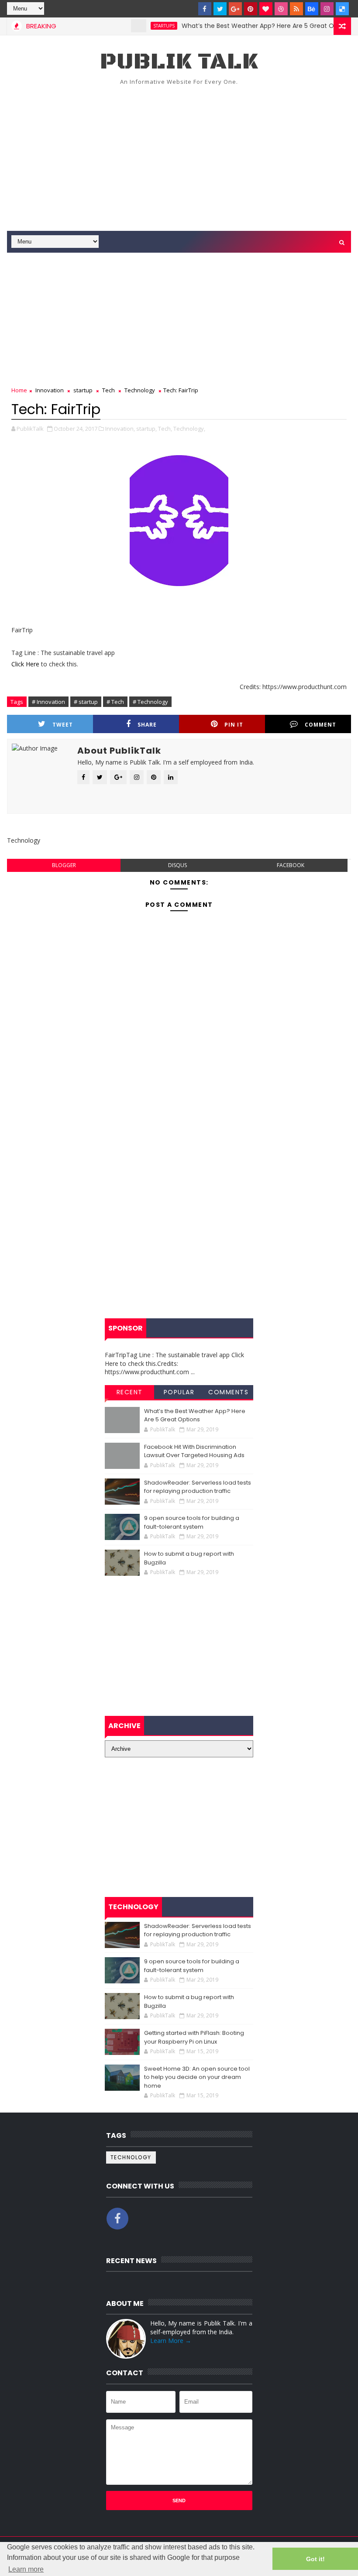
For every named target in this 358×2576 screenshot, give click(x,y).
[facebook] (205, 9)
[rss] (296, 9)
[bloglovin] (266, 9)
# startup (86, 702)
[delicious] (342, 9)
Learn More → (171, 2341)
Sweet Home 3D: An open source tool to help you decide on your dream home (197, 2077)
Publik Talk (179, 62)
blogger (64, 865)
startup (83, 390)
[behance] (312, 9)
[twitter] (220, 9)
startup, (146, 429)
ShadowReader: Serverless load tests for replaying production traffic (198, 1487)
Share (147, 725)
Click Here (26, 664)
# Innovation (48, 702)
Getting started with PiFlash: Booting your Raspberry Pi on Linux (194, 2037)
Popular (179, 1392)
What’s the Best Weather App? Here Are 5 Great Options (243, 26)
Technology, (189, 429)
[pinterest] (251, 9)
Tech (108, 390)
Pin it (234, 725)
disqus (177, 865)
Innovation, (120, 429)
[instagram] (327, 9)
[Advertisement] (179, 157)
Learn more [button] (26, 2569)
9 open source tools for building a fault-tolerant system (192, 1522)
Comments (228, 1392)
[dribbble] (281, 9)
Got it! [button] (315, 2559)
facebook (291, 865)
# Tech (115, 702)
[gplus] (235, 9)
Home (19, 390)
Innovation (50, 390)
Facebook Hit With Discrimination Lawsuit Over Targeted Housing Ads (194, 1451)
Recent (130, 1392)
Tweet (63, 725)
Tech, (165, 429)
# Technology (150, 702)
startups (139, 26)
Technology (140, 390)
